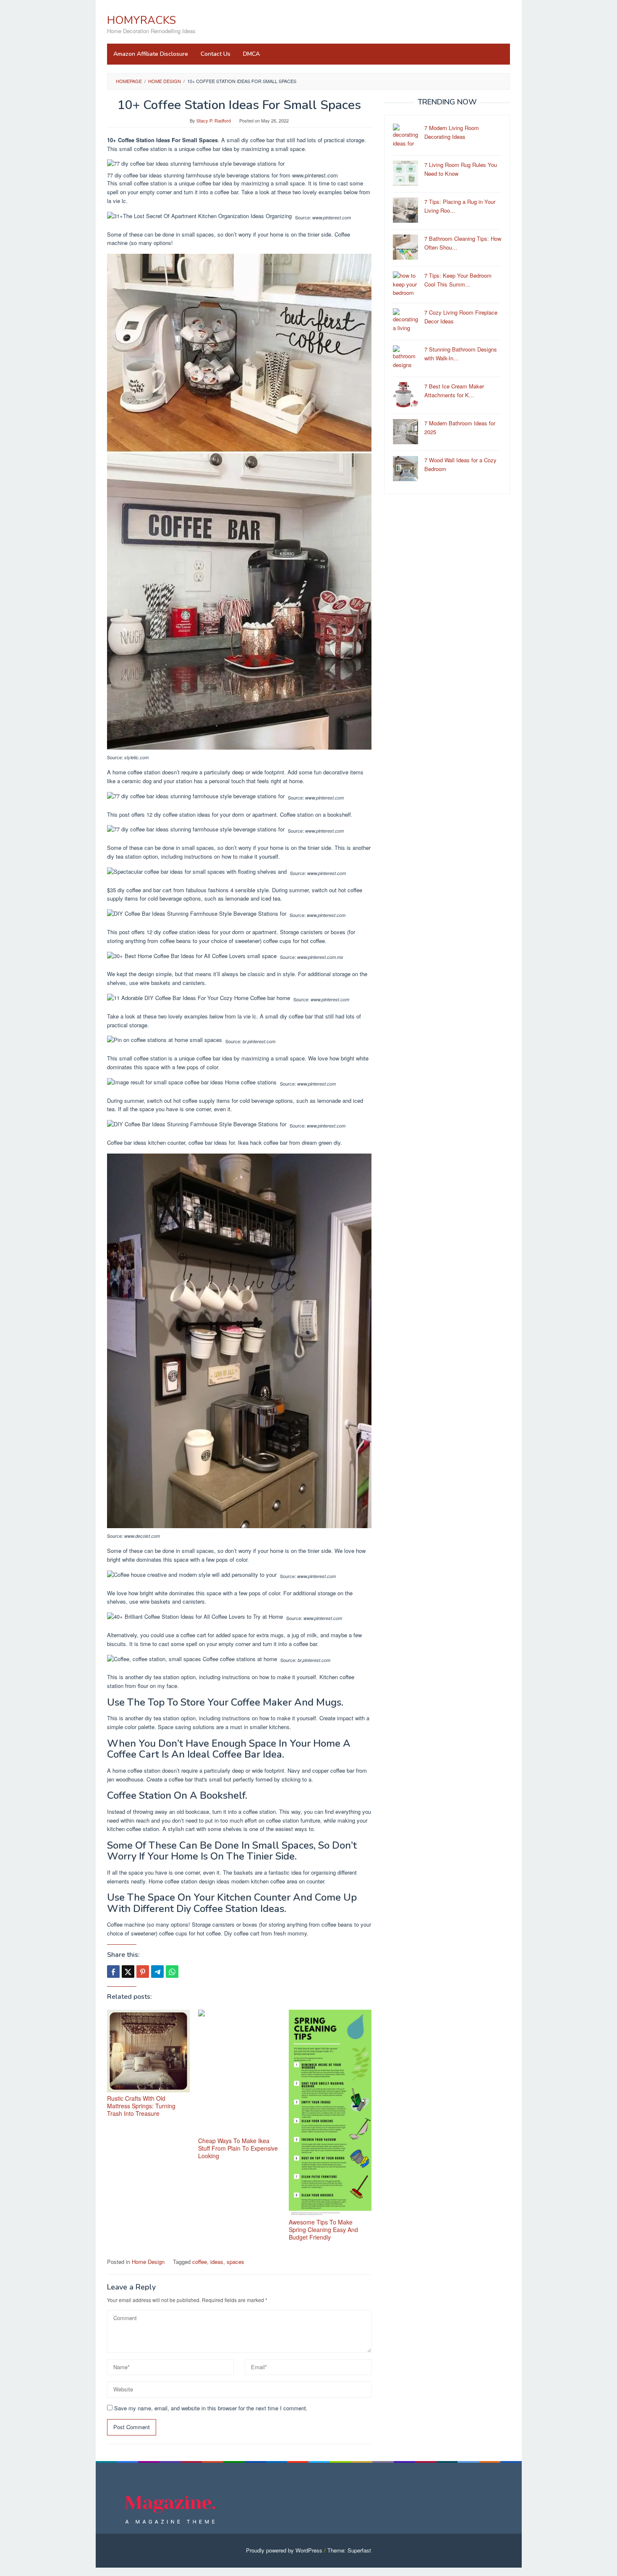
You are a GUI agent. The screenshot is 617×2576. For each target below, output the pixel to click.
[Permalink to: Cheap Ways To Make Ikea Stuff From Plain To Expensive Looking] (239, 2072)
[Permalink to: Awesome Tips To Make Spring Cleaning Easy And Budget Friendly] (330, 2113)
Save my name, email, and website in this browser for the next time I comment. (211, 2408)
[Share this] (113, 1972)
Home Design (148, 2262)
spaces (235, 2262)
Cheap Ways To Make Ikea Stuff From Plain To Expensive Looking (238, 2148)
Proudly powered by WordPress (284, 2550)
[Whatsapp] (172, 1972)
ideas (217, 2262)
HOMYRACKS (141, 20)
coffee (200, 2262)
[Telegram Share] (157, 1972)
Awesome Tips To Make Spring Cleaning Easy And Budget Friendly (323, 2230)
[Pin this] (143, 1972)
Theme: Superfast (349, 2550)
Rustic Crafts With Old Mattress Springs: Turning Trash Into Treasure (141, 2106)
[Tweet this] (128, 1972)
